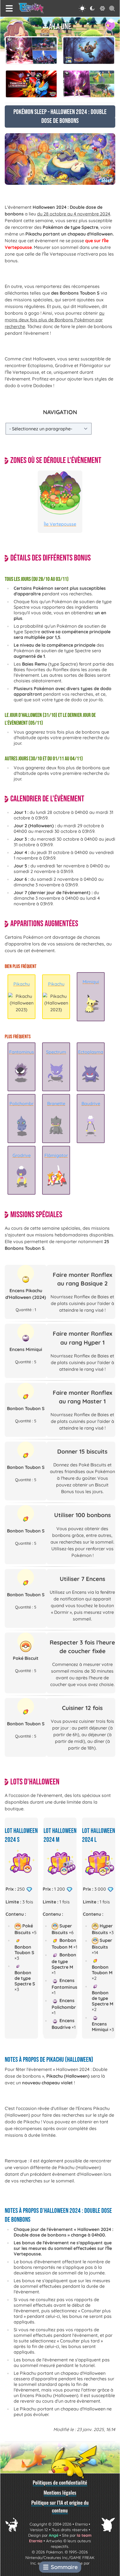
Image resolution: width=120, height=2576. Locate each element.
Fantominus (22, 1052)
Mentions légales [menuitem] (60, 2492)
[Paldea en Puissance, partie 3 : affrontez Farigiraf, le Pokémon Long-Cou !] (89, 84)
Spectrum (56, 1052)
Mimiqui (91, 982)
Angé (54, 2535)
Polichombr (21, 1103)
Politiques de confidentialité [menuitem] (60, 2482)
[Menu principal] (9, 8)
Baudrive (91, 1103)
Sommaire (64, 2567)
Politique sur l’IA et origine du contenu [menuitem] (60, 2506)
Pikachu (22, 984)
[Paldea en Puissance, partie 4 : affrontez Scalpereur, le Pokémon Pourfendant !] (31, 51)
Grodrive (22, 1155)
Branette (56, 1103)
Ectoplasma (91, 1052)
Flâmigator (56, 1155)
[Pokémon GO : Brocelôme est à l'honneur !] (89, 51)
